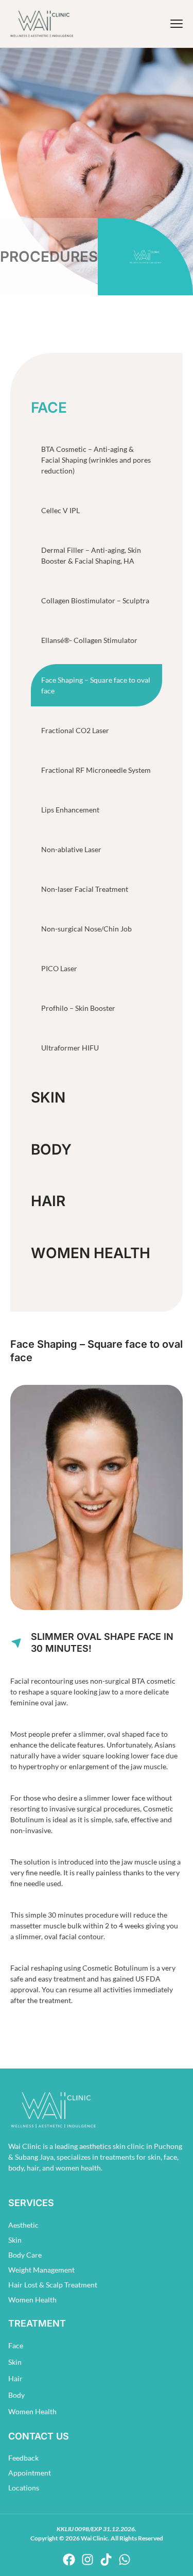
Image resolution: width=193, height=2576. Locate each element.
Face (16, 2345)
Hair (15, 2378)
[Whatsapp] (125, 2560)
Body (16, 2395)
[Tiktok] (106, 2560)
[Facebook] (69, 2560)
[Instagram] (87, 2560)
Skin (15, 2362)
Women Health (32, 2411)
